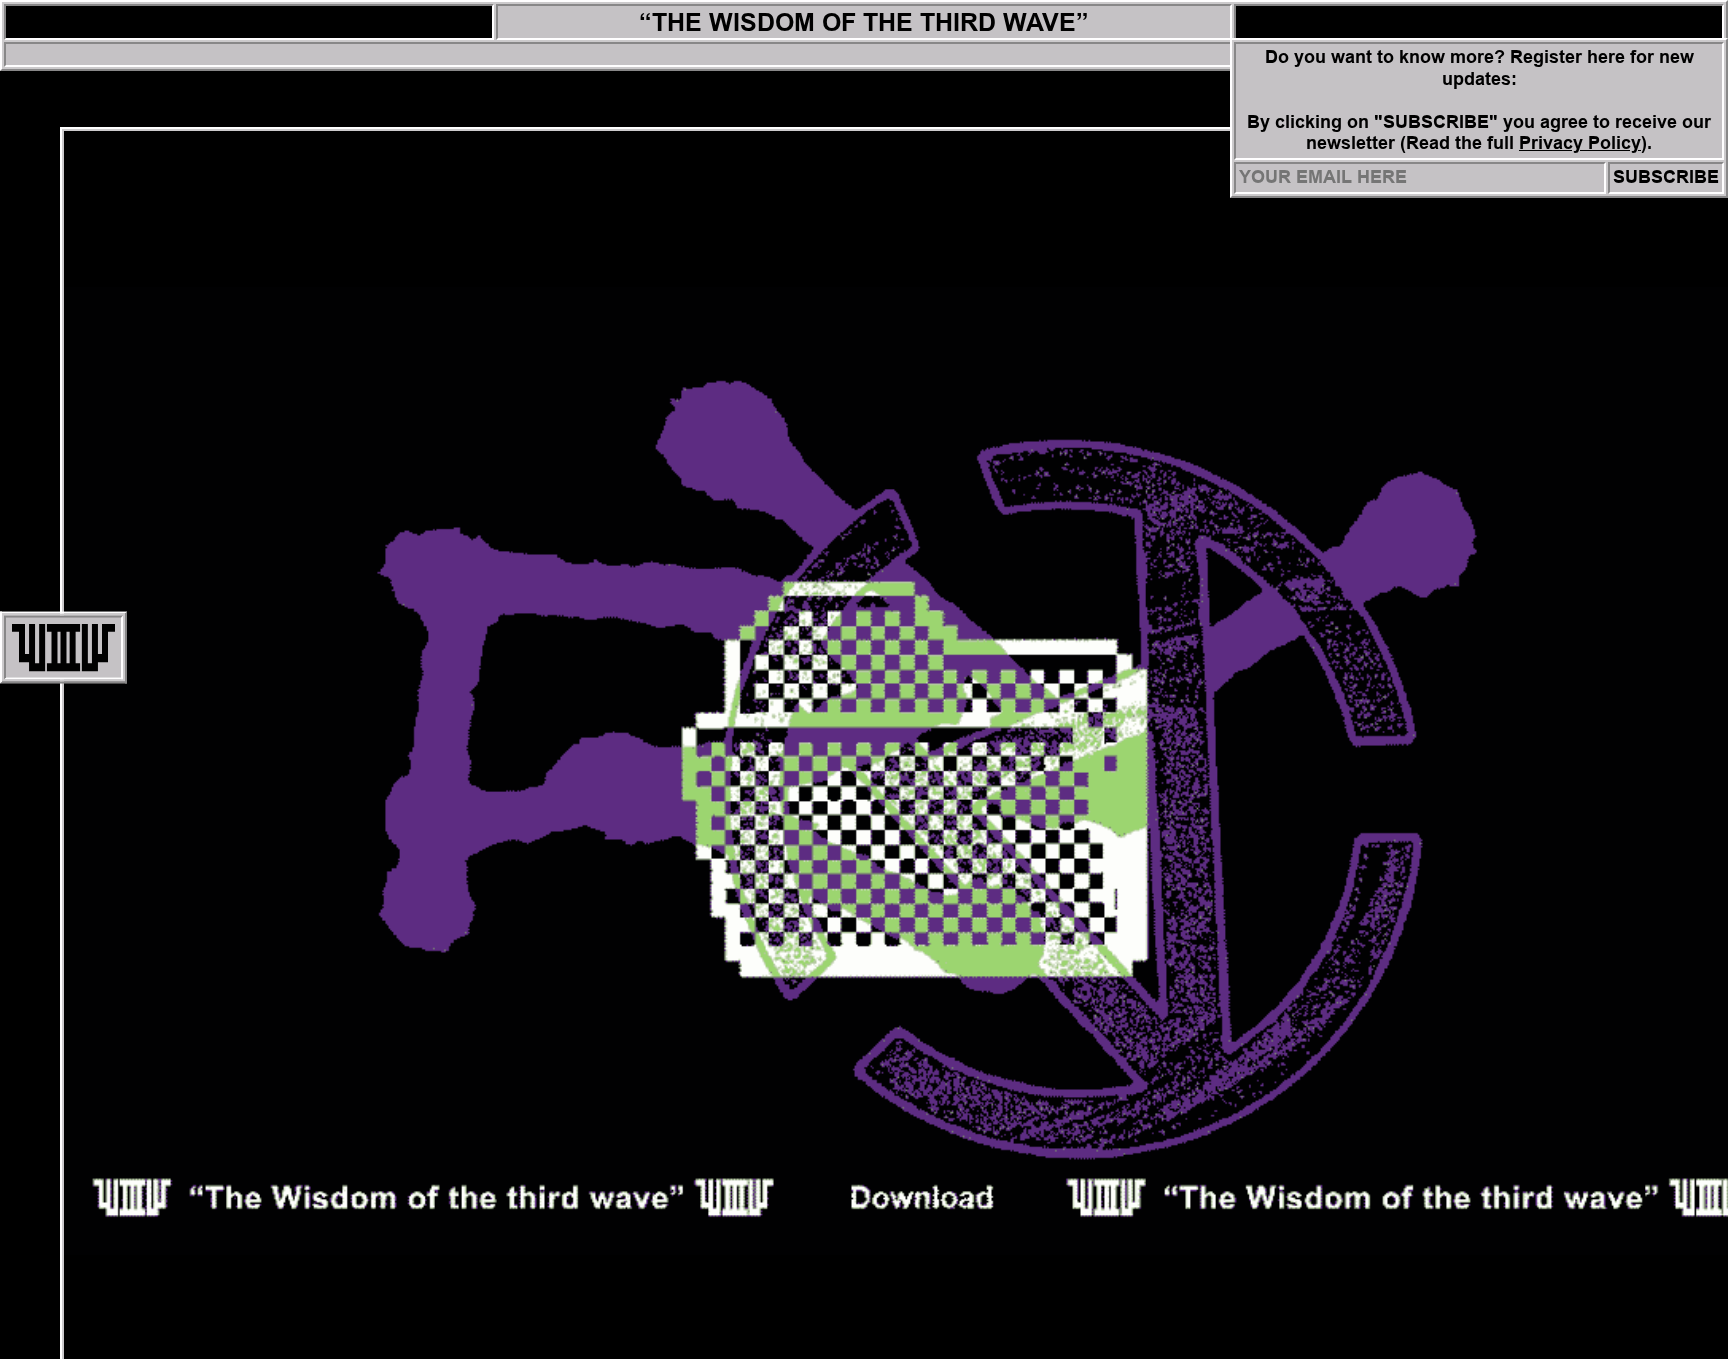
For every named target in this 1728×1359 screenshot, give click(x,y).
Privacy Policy (1580, 143)
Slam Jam (1479, 22)
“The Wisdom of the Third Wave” (864, 22)
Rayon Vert (249, 22)
